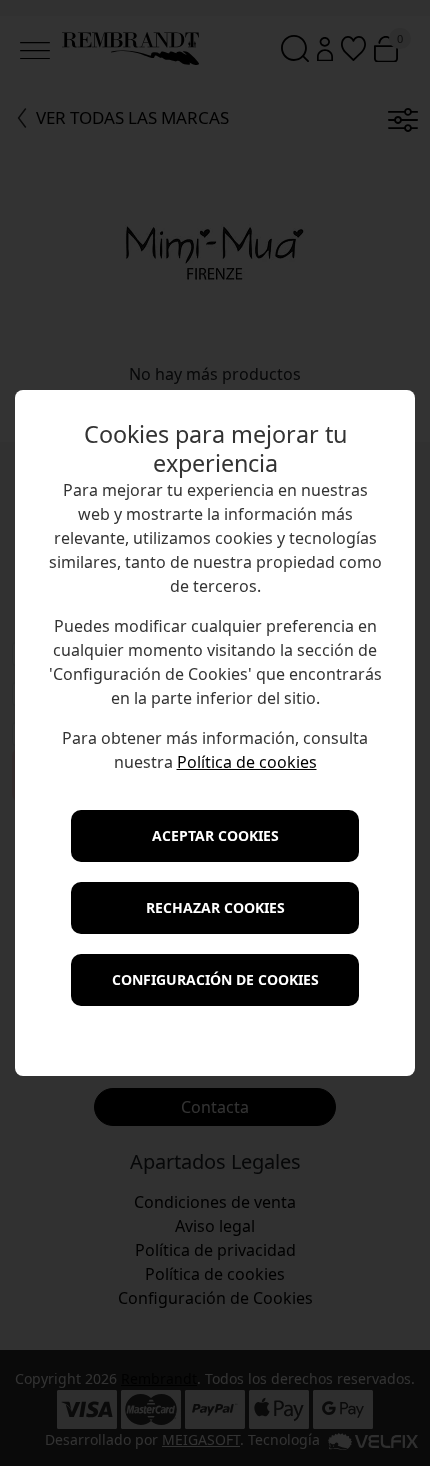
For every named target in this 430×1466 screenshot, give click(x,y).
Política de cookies (247, 762)
